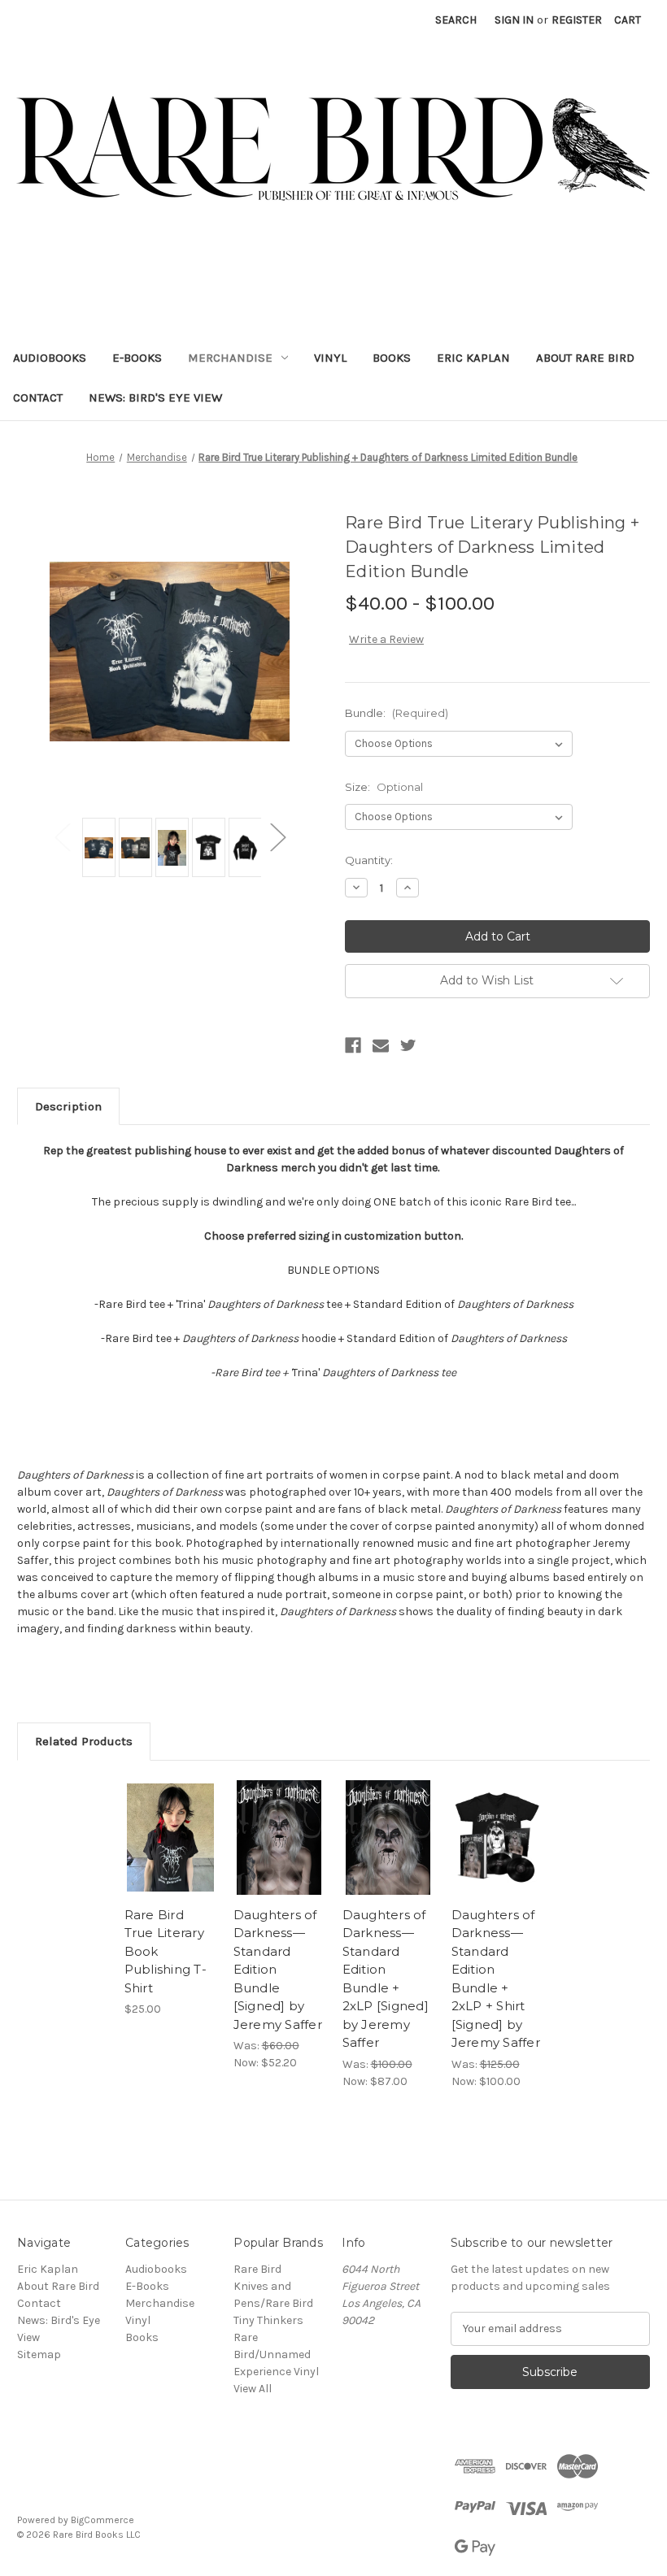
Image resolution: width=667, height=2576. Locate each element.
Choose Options (170, 1857)
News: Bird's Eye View (155, 397)
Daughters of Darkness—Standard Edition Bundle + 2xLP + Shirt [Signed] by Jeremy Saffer (496, 1979)
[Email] (381, 1045)
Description (68, 1106)
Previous (62, 837)
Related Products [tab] (84, 1741)
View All (253, 2389)
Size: (384, 787)
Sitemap (39, 2354)
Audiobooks (50, 358)
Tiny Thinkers (268, 2320)
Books (392, 358)
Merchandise (230, 358)
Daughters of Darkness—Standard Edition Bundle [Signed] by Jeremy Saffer (278, 1970)
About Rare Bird (585, 358)
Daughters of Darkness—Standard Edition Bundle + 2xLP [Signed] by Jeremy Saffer (386, 1979)
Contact (38, 397)
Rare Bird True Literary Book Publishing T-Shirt (166, 1951)
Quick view (170, 1818)
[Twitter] (408, 1045)
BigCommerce (102, 2520)
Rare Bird (257, 2269)
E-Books (137, 358)
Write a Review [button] (386, 639)
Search (456, 20)
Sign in (514, 20)
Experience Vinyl (276, 2372)
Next (277, 837)
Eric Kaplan (473, 358)
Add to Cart (279, 1857)
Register (577, 20)
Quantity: (369, 860)
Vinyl (330, 358)
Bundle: (397, 713)
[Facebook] (353, 1045)
